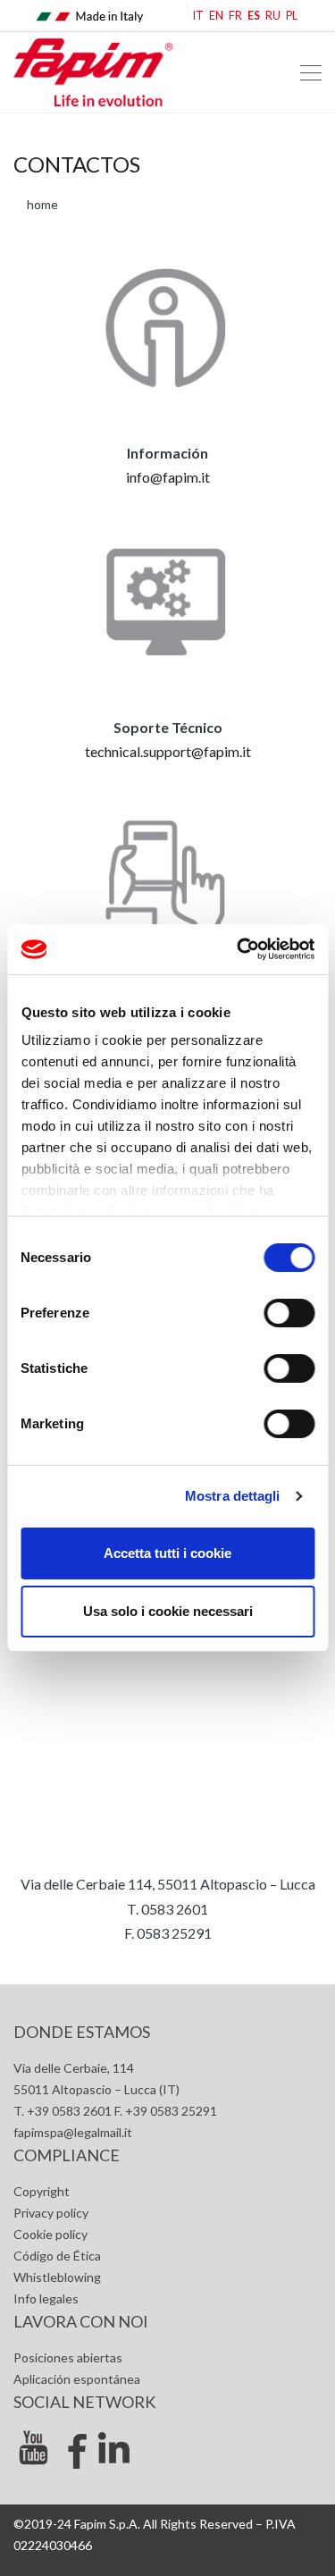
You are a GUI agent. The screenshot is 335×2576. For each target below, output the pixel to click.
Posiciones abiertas (68, 2357)
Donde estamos (82, 2032)
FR (235, 16)
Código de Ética (57, 2256)
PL (292, 16)
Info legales (46, 2298)
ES (254, 16)
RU (273, 16)
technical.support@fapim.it (168, 751)
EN (216, 16)
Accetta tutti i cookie (167, 1553)
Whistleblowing (57, 2277)
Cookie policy (50, 2234)
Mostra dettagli (233, 1496)
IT (198, 16)
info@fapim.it (168, 477)
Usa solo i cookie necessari (168, 1611)
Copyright (42, 2191)
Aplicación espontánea (77, 2379)
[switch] (289, 1313)
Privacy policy (51, 2213)
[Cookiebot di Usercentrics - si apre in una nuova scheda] (239, 949)
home (42, 204)
